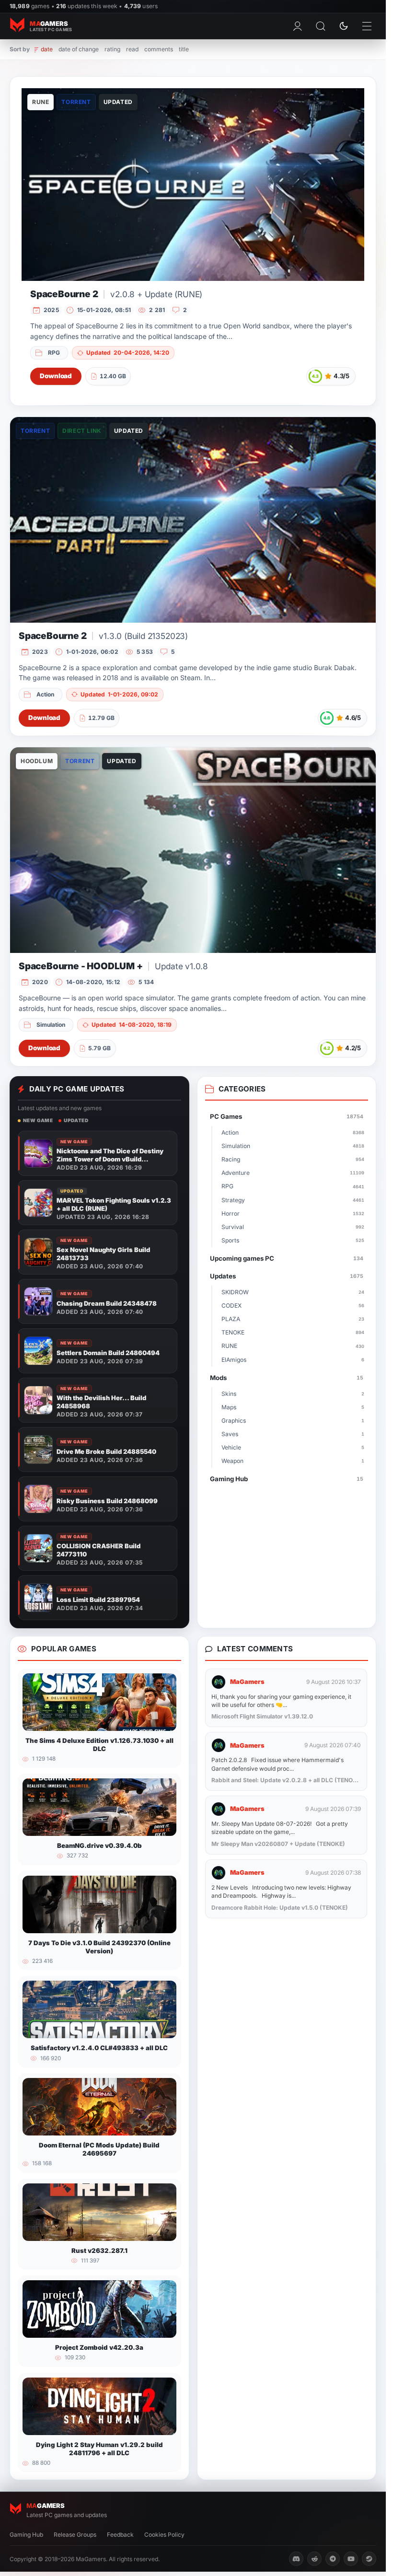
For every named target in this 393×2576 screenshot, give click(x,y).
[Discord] (296, 2559)
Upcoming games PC (287, 1258)
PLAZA (293, 1319)
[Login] (298, 26)
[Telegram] (333, 2559)
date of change (79, 49)
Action (45, 694)
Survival (293, 1227)
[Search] (321, 26)
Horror (293, 1213)
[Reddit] (314, 2559)
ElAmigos (293, 1360)
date (47, 49)
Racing (293, 1159)
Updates (287, 1276)
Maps (293, 1407)
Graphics (293, 1421)
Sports (293, 1240)
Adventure (293, 1173)
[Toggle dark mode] (344, 26)
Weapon (293, 1461)
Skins (293, 1394)
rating (112, 49)
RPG (54, 353)
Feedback (120, 2535)
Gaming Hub (287, 1479)
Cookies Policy (164, 2535)
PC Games (287, 1116)
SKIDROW (293, 1292)
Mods (287, 1378)
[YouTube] (351, 2559)
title (184, 49)
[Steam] (369, 2559)
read (132, 49)
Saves (293, 1434)
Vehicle (293, 1447)
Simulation (51, 1025)
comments (159, 49)
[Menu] (367, 26)
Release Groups (75, 2535)
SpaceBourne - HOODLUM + (113, 966)
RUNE (293, 1346)
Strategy (293, 1200)
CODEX (293, 1305)
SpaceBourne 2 (116, 294)
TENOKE (293, 1332)
